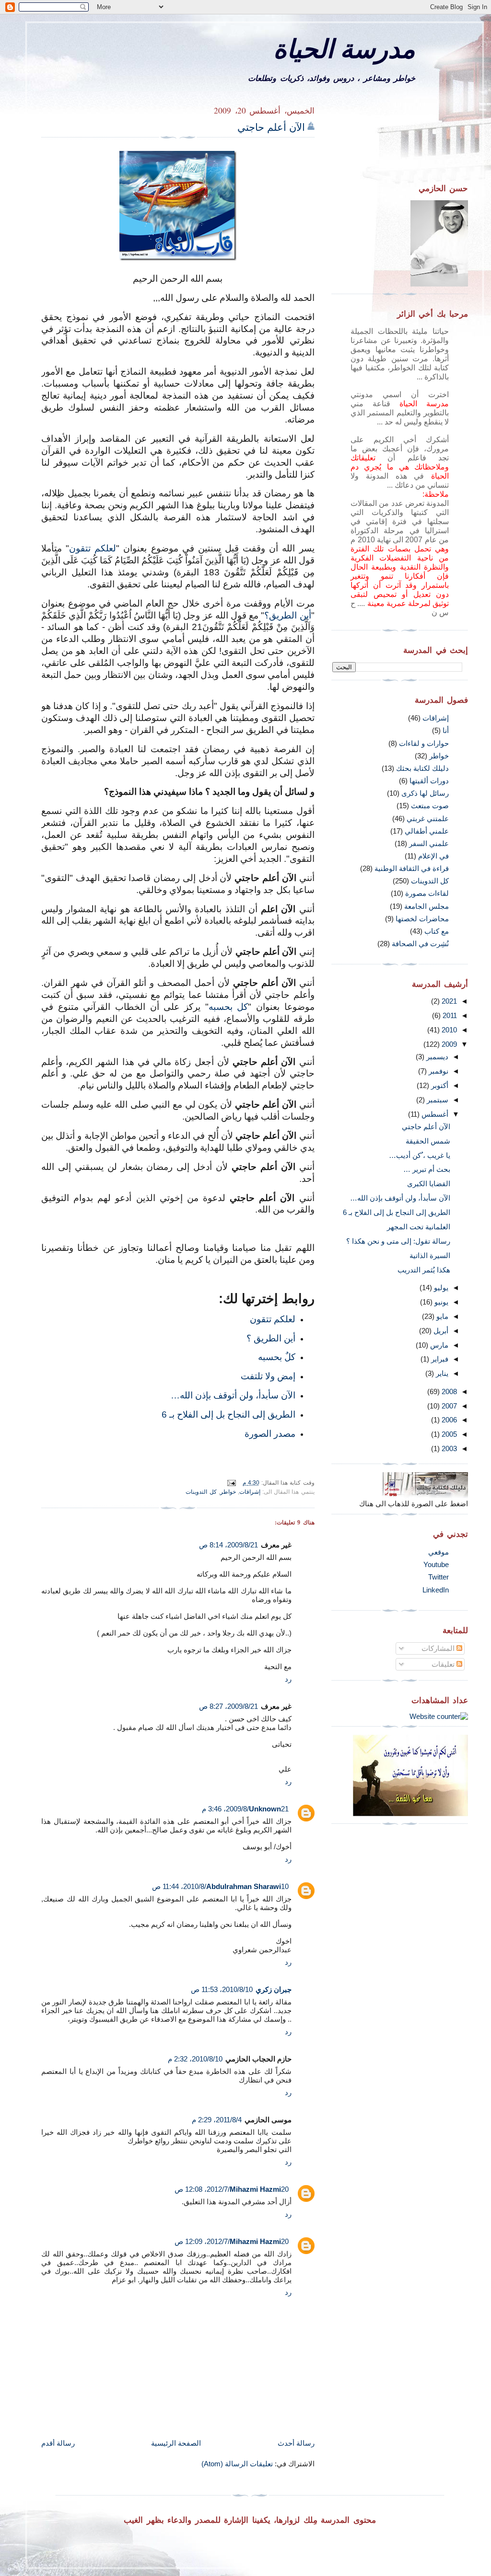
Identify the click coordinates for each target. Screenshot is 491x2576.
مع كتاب (437, 931)
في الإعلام (433, 856)
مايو (441, 1316)
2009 (448, 1044)
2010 (448, 1030)
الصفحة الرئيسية (176, 2443)
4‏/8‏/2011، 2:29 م (217, 2120)
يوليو (440, 1288)
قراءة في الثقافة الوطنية (412, 868)
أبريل (440, 1331)
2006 (448, 1420)
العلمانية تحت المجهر (419, 1227)
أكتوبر (439, 1085)
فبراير (439, 1359)
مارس (438, 1345)
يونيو (440, 1302)
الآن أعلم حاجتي (271, 127)
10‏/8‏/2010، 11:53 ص (222, 1989)
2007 (448, 1406)
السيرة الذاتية (430, 1255)
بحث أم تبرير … (427, 1169)
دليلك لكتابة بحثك (422, 768)
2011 (449, 1015)
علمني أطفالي (427, 831)
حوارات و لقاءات (424, 743)
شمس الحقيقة (428, 1141)
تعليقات (444, 1664)
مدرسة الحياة (344, 48)
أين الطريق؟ (287, 615)
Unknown (265, 1809)
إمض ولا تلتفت (268, 1376)
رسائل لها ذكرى (425, 793)
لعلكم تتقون (93, 548)
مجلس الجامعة (427, 906)
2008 (448, 1391)
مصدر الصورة (270, 1433)
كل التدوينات (201, 1492)
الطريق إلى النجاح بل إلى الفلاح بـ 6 (228, 1414)
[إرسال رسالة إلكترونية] (233, 1483)
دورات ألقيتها (429, 781)
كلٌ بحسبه (277, 1357)
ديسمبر (436, 1057)
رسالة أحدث (296, 2443)
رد (288, 1679)
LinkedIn (436, 1590)
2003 (448, 1448)
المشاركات (439, 1648)
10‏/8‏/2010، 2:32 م (195, 2059)
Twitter (438, 1577)
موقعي (438, 1552)
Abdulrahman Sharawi (244, 1886)
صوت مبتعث (430, 806)
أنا (446, 730)
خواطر (228, 1492)
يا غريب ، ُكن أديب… (420, 1155)
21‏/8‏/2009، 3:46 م (245, 1809)
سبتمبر (437, 1100)
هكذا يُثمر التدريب (424, 1270)
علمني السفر (429, 843)
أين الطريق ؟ (271, 1338)
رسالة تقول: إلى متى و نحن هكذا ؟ (398, 1241)
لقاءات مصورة (427, 893)
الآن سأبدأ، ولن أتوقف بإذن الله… (233, 1395)
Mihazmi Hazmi (255, 2189)
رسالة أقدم (58, 2443)
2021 (448, 1001)
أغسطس (434, 1114)
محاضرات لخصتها (422, 919)
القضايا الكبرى (429, 1184)
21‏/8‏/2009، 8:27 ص (228, 1706)
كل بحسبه (228, 1007)
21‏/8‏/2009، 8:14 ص (228, 1545)
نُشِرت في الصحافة (420, 944)
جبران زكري (274, 1989)
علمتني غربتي (428, 819)
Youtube (436, 1564)
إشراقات (250, 1492)
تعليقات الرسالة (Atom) (237, 2464)
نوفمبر (438, 1071)
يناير (441, 1373)
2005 (448, 1434)
